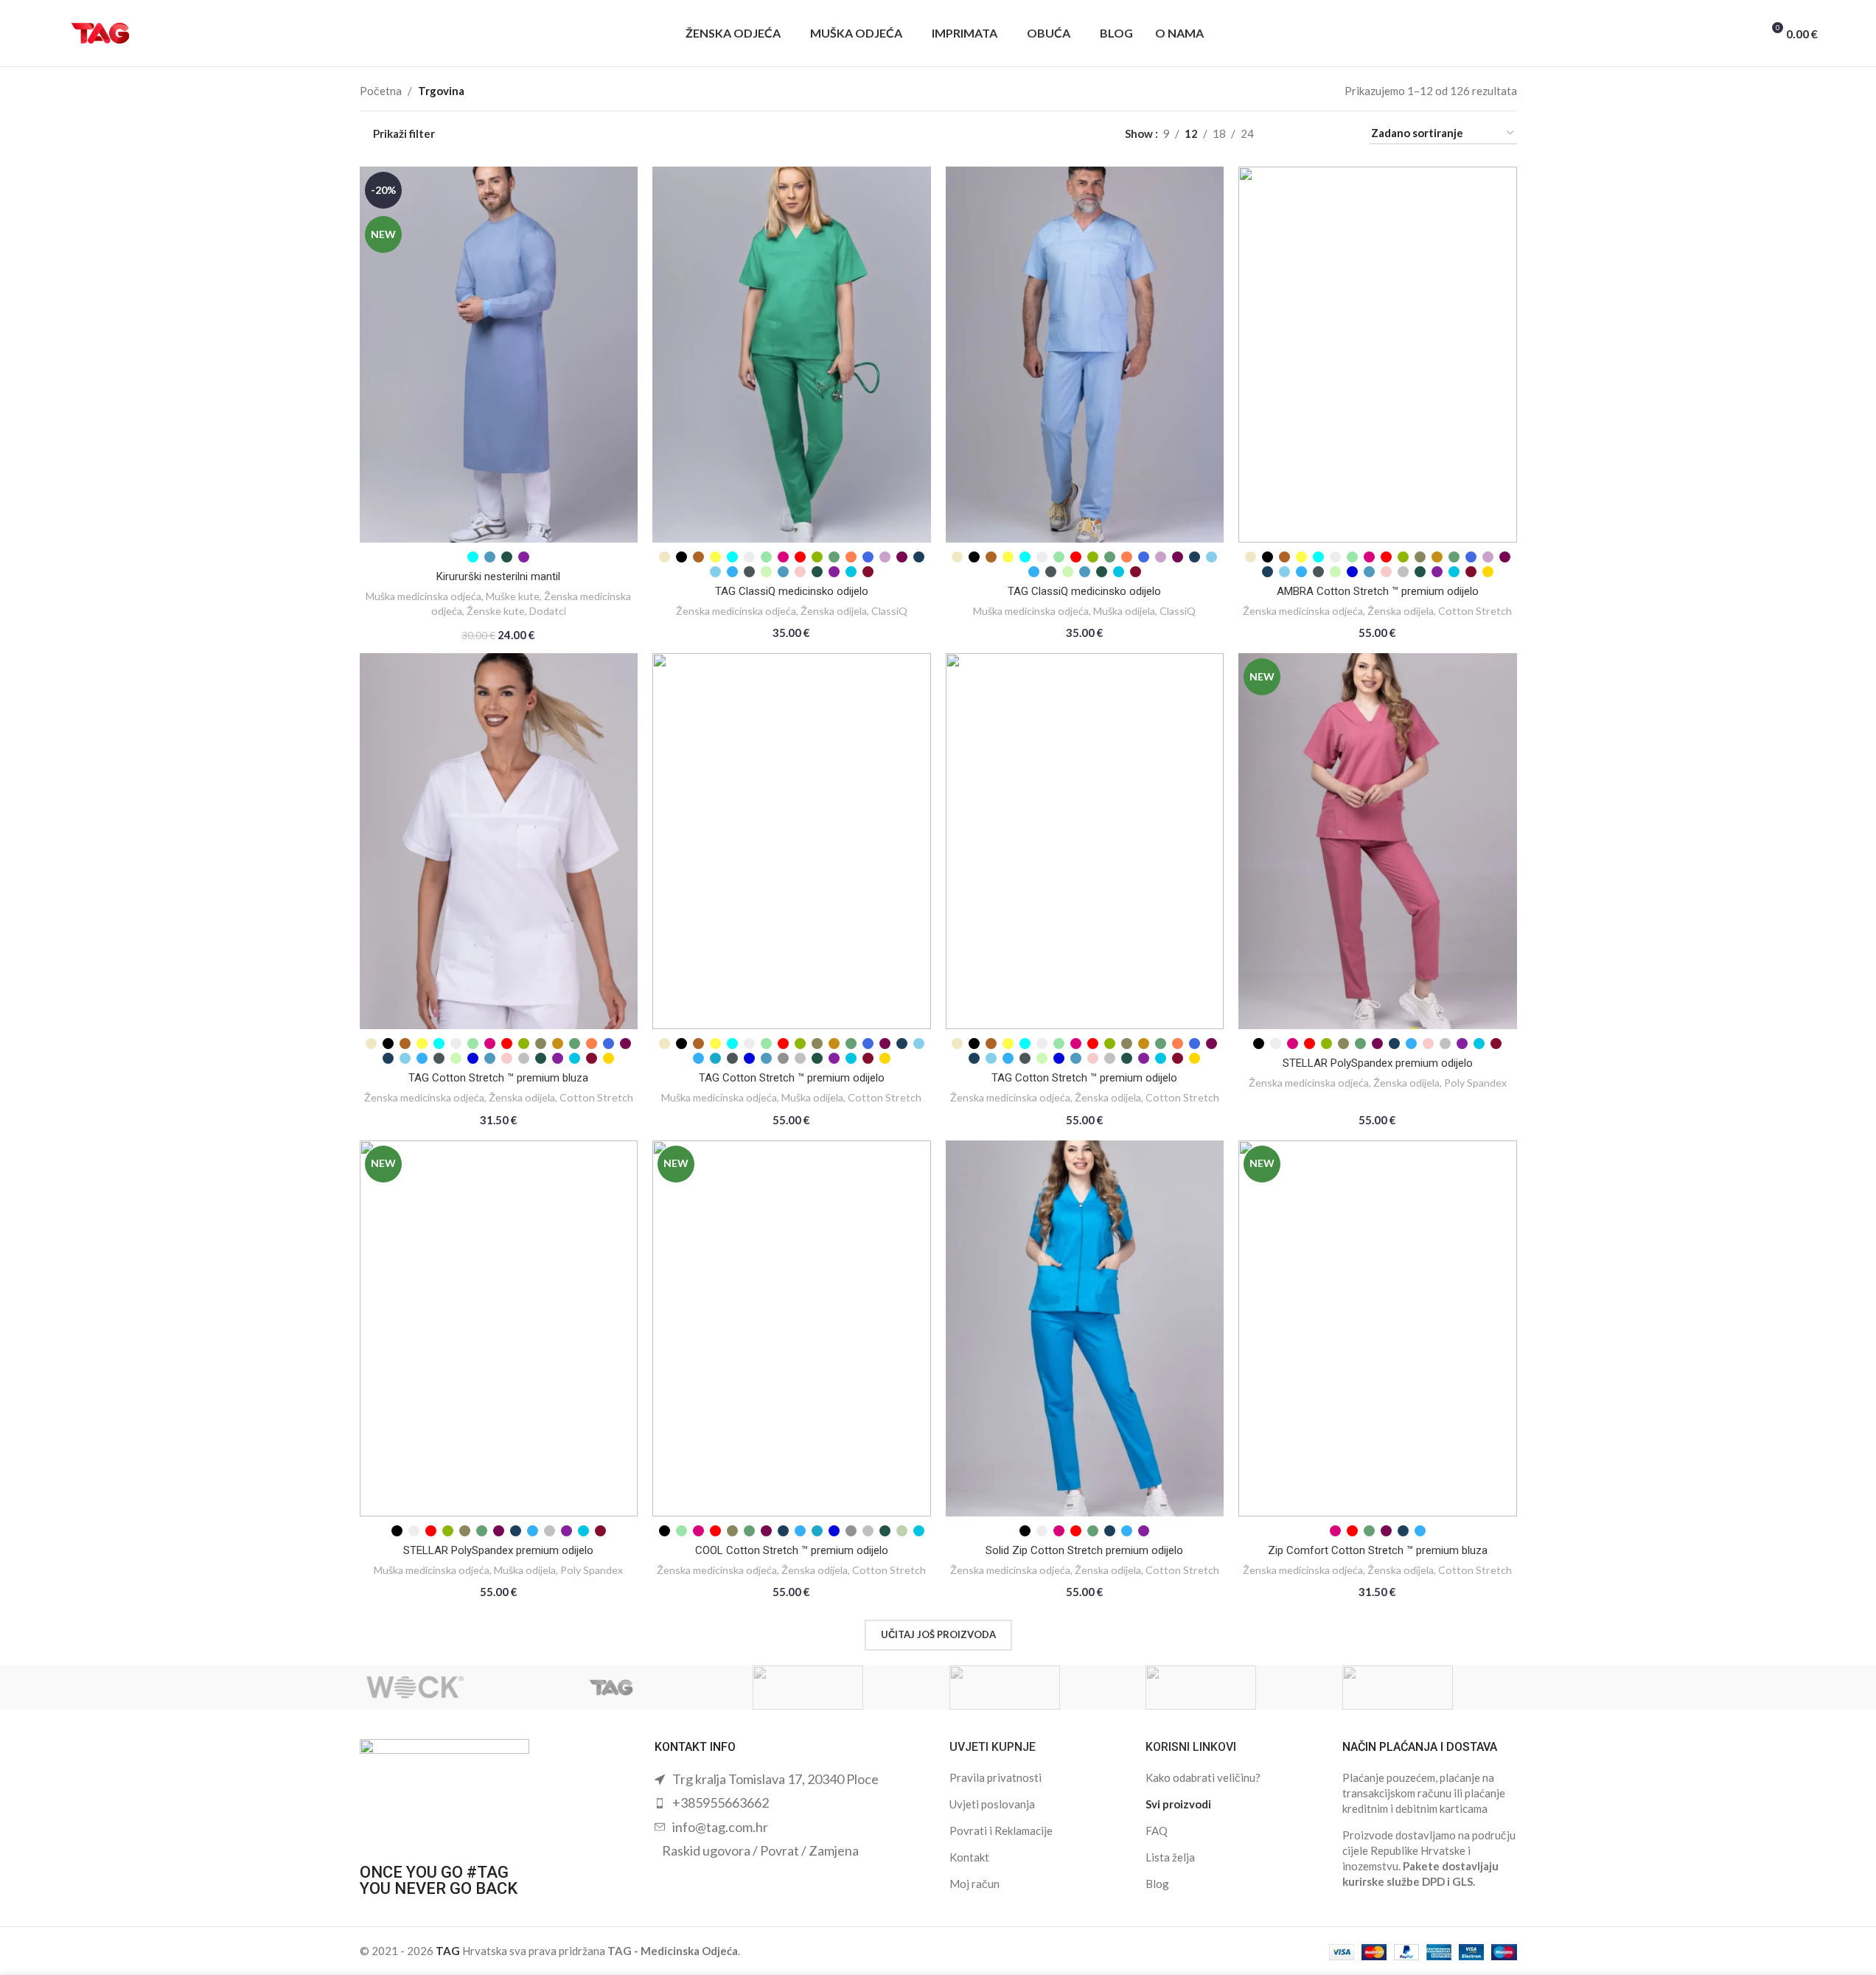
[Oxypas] (1037, 1687)
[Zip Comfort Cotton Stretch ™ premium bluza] (1378, 1328)
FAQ (1157, 1831)
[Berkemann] (1430, 1687)
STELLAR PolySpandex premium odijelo (1378, 1063)
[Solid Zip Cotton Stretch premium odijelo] (1085, 1328)
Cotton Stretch (1475, 611)
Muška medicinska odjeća (423, 596)
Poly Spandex (1475, 1083)
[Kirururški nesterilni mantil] (499, 355)
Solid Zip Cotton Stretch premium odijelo (1084, 1550)
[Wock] (447, 1687)
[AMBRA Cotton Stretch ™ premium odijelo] (1378, 355)
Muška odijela (1124, 611)
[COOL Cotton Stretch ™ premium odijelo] (792, 1328)
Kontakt (969, 1857)
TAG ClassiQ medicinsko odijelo (792, 591)
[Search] (1718, 33)
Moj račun (974, 1884)
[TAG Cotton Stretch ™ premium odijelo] (792, 841)
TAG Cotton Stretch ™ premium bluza (498, 1078)
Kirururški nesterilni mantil (498, 577)
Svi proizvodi (1178, 1804)
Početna (381, 91)
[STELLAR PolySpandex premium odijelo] (1378, 841)
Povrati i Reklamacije (1001, 1831)
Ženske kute (496, 611)
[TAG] (643, 1687)
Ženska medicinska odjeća (736, 611)
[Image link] (444, 1793)
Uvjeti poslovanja (992, 1804)
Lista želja (1170, 1857)
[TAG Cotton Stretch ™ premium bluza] (499, 841)
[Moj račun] (1691, 33)
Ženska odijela (834, 611)
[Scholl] (840, 1687)
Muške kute (513, 596)
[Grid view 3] (1314, 134)
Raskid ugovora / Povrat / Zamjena (760, 1850)
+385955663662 (721, 1802)
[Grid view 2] (1289, 134)
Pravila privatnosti (995, 1777)
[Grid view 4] (1340, 134)
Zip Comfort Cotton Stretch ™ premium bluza (1378, 1550)
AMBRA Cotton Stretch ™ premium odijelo (1378, 591)
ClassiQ (889, 611)
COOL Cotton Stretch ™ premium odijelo (792, 1550)
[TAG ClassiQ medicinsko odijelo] (792, 355)
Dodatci (548, 611)
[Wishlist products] (1744, 33)
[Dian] (1233, 1687)
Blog (1157, 1884)
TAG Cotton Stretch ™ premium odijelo (792, 1078)
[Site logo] (100, 32)
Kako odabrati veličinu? (1203, 1777)
